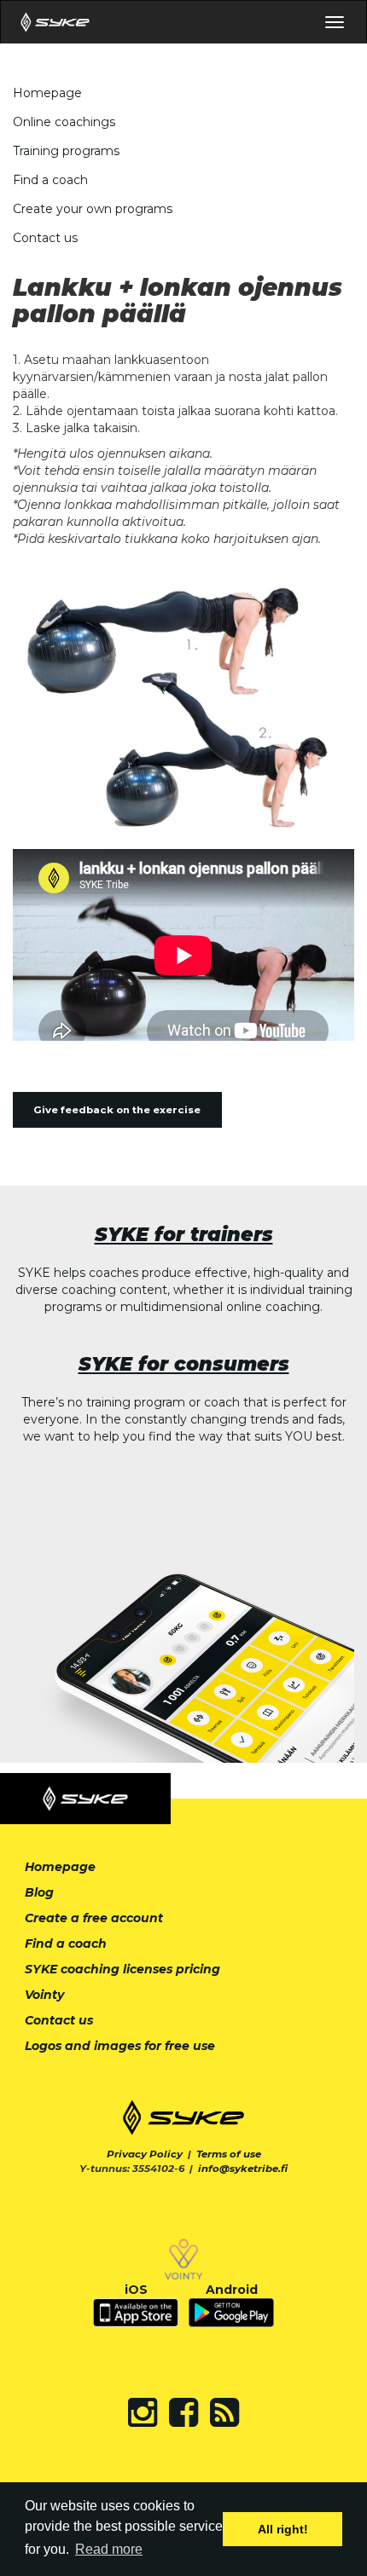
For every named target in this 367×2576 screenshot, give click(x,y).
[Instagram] (143, 2412)
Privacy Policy (145, 2154)
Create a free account (94, 1918)
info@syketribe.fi (243, 2169)
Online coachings (64, 122)
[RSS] (224, 2412)
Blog (39, 1892)
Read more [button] (109, 2549)
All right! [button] (283, 2529)
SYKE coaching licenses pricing (122, 1969)
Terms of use (229, 2154)
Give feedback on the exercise (117, 1110)
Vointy (44, 1995)
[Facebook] (183, 2412)
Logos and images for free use (120, 2046)
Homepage (47, 93)
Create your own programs (93, 209)
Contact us (45, 238)
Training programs (66, 151)
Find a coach (50, 180)
